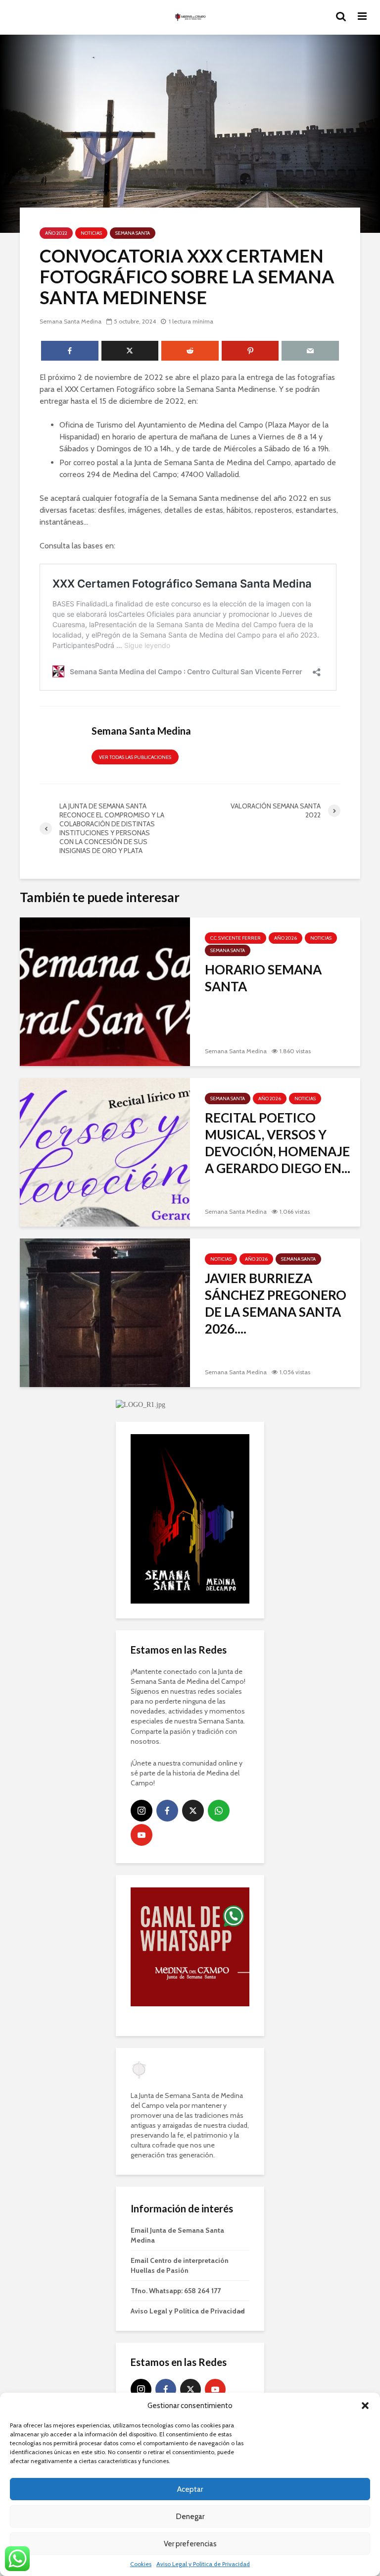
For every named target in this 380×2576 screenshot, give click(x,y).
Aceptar (190, 2489)
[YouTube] (142, 1835)
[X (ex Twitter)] (193, 1811)
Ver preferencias (190, 2544)
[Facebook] (167, 1811)
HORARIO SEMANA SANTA (263, 978)
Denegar (190, 2517)
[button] (365, 2406)
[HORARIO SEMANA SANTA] (105, 991)
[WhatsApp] (219, 1811)
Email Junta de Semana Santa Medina (177, 2235)
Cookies (141, 2564)
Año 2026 (285, 938)
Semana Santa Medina (71, 321)
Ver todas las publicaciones (135, 757)
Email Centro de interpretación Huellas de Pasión (180, 2265)
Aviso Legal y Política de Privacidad (203, 2564)
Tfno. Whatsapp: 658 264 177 (176, 2291)
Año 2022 (56, 233)
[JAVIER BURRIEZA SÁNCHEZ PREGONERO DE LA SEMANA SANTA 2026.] (105, 1312)
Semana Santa (133, 233)
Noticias (91, 233)
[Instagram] (142, 1811)
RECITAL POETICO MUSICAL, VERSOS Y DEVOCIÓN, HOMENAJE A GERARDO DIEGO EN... (278, 1143)
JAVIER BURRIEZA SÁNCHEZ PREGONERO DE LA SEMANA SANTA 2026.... (276, 1303)
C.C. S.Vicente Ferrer (236, 938)
